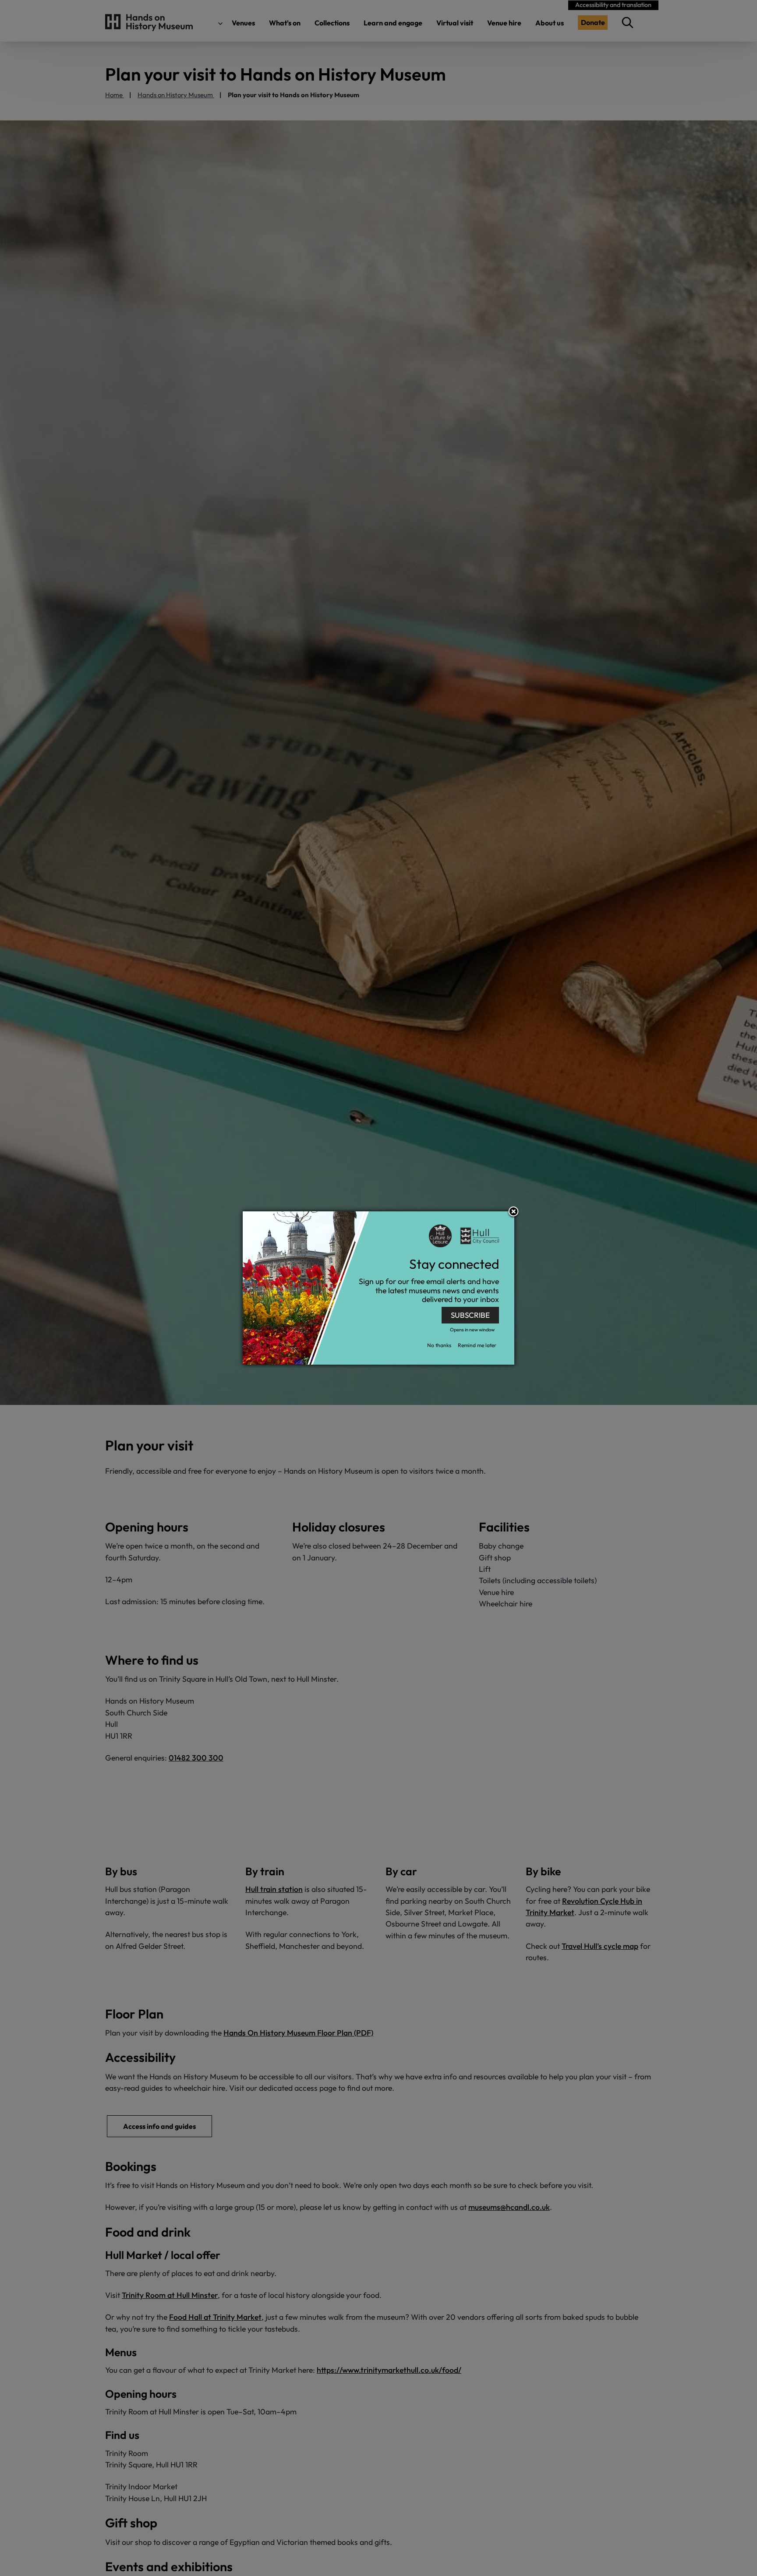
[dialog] (378, 1288)
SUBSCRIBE (470, 1315)
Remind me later (477, 1346)
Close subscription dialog (513, 1213)
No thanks (439, 1346)
